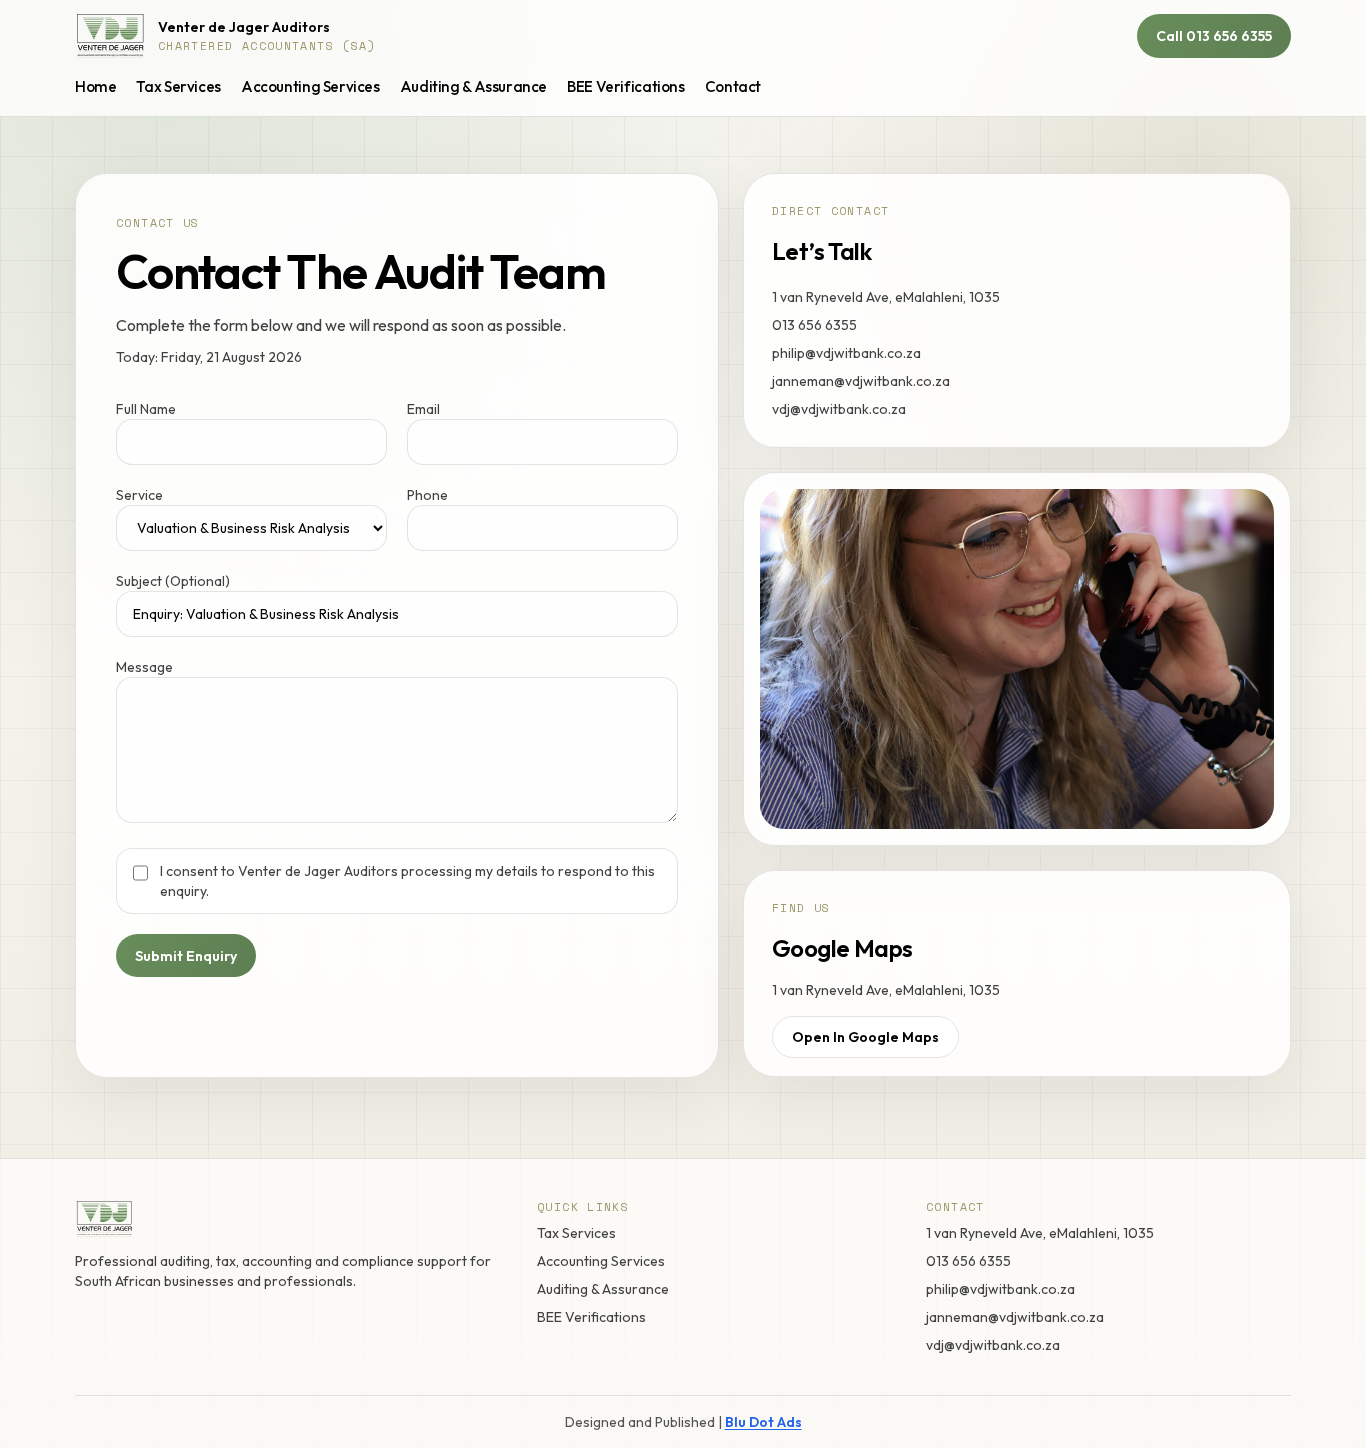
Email (423, 409)
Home (95, 86)
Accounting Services (310, 86)
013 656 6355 (814, 325)
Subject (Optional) (173, 581)
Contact (733, 86)
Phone (427, 495)
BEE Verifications (626, 86)
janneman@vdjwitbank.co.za (861, 381)
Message (144, 667)
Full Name (146, 409)
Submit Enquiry (186, 956)
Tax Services (178, 86)
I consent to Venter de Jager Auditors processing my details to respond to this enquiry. (407, 881)
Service (139, 495)
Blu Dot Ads (763, 1422)
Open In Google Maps (865, 1037)
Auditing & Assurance (473, 86)
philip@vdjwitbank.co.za (846, 353)
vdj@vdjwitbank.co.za (839, 409)
